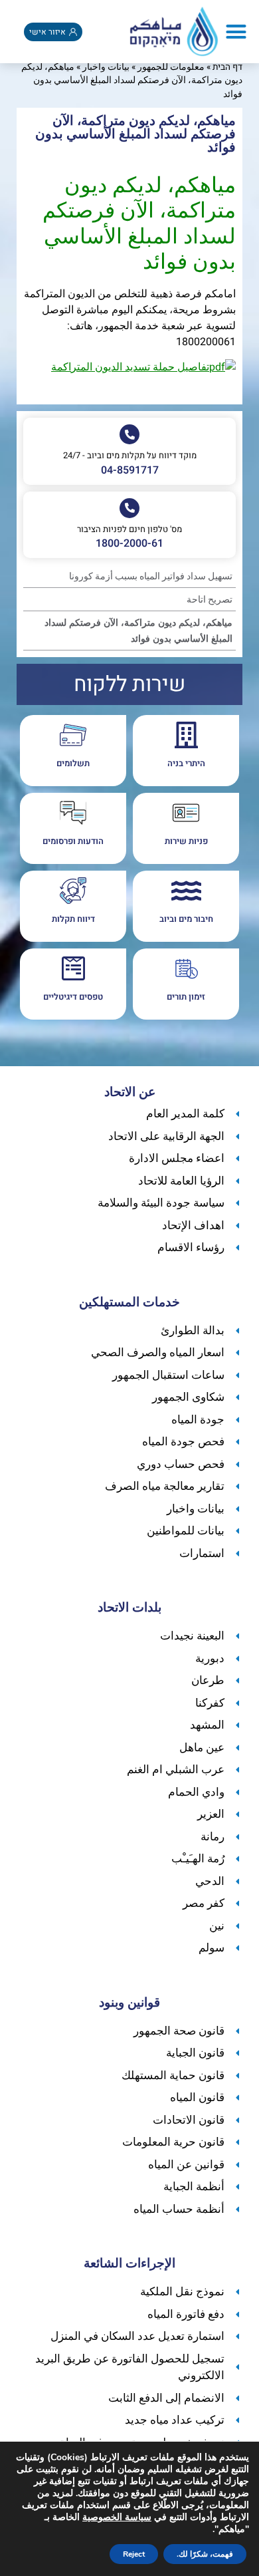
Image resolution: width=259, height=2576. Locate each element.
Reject (134, 2554)
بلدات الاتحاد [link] (129, 1608)
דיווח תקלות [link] (73, 919)
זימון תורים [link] (186, 997)
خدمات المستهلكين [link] (129, 1302)
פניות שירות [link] (186, 841)
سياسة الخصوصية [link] (117, 2517)
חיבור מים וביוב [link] (186, 919)
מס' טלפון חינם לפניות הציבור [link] (129, 529)
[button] (236, 32)
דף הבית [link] (227, 67)
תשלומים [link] (73, 763)
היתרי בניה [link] (186, 763)
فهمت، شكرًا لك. (205, 2554)
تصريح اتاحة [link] (210, 600)
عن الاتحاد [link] (130, 1092)
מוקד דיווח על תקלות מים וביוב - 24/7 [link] (130, 455)
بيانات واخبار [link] (106, 67)
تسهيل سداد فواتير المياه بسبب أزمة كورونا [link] (151, 576)
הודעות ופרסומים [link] (73, 841)
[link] (174, 32)
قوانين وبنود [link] (129, 2003)
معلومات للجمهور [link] (171, 67)
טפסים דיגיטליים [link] (73, 997)
